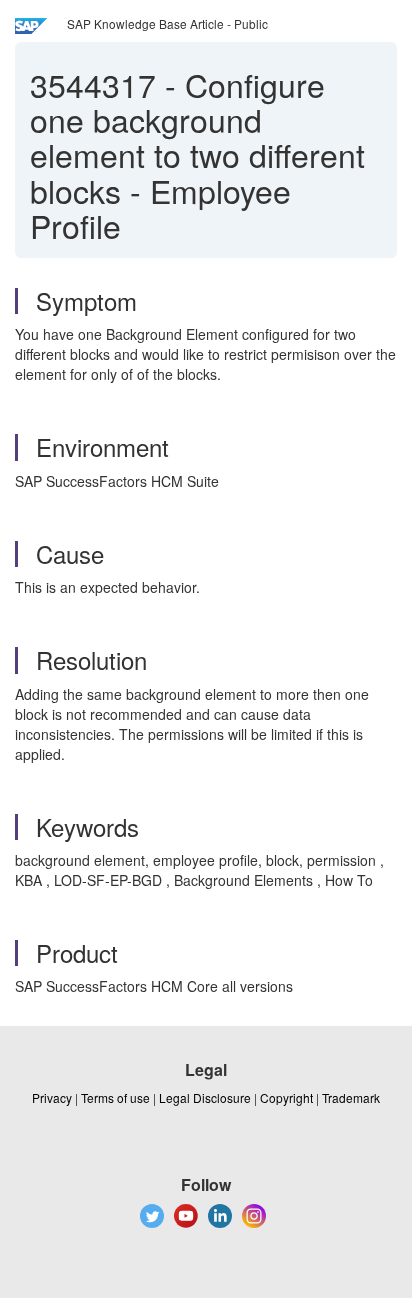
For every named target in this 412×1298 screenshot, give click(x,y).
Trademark (351, 1097)
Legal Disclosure (205, 1097)
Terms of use (115, 1097)
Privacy (52, 1097)
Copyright (286, 1097)
